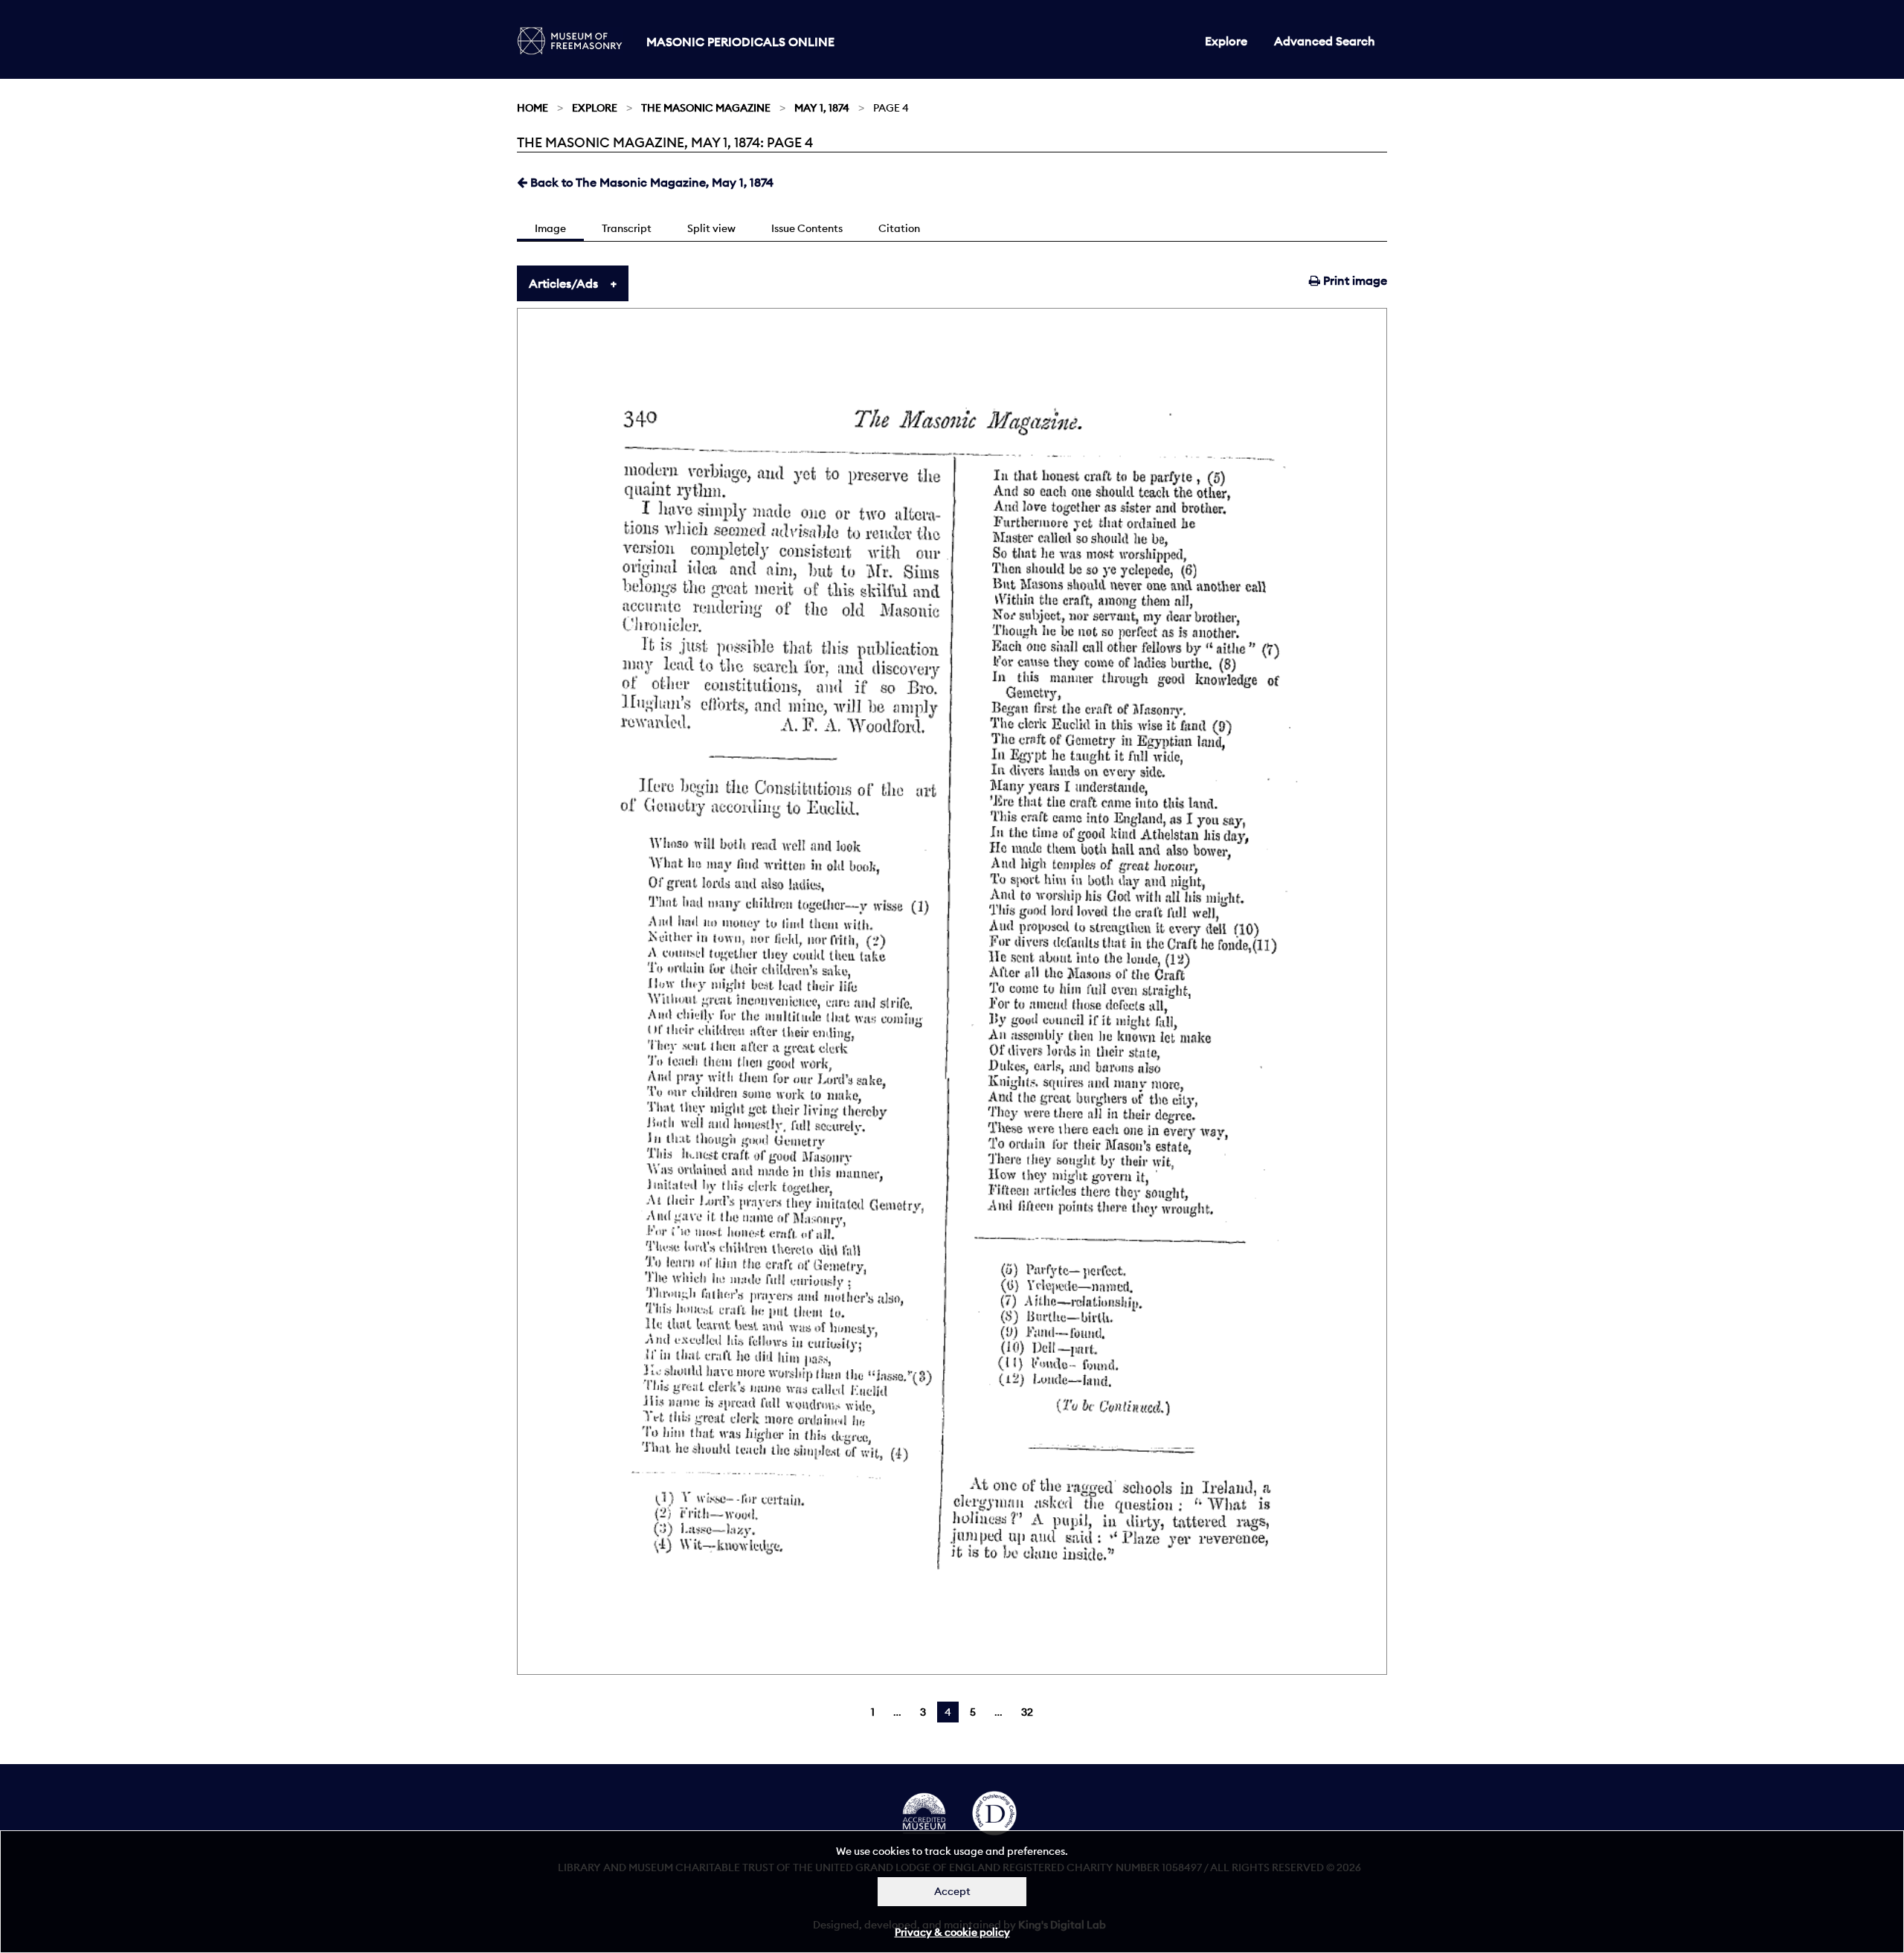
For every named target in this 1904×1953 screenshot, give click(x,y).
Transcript (627, 228)
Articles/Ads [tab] (563, 283)
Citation (899, 228)
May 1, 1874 (822, 108)
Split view (711, 228)
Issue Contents (807, 228)
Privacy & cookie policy (952, 1932)
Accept (952, 1891)
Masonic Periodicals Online (740, 42)
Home (533, 108)
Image (550, 228)
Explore (1226, 41)
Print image (1354, 280)
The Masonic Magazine (706, 108)
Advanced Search (1325, 41)
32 (1027, 1712)
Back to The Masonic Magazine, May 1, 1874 (650, 182)
